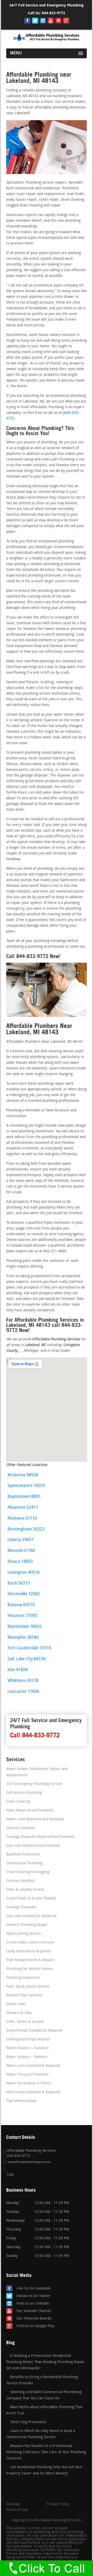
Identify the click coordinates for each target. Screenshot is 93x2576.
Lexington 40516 (24, 1573)
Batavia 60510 (21, 1605)
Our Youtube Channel (34, 2311)
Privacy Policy (58, 2505)
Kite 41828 (18, 1670)
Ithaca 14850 (20, 1562)
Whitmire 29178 (23, 1681)
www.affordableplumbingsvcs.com (29, 2162)
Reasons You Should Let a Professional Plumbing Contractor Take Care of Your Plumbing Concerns (46, 2452)
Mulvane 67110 (22, 1518)
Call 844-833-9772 (35, 1735)
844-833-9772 (53, 13)
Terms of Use (17, 2510)
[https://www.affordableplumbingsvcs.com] (47, 41)
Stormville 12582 (24, 1594)
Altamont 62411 (23, 1508)
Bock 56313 (19, 1583)
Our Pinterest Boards (34, 2319)
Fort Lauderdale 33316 (29, 1648)
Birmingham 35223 (26, 1529)
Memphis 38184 (23, 1638)
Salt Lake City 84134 (26, 1659)
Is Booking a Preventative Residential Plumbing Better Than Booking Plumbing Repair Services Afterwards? (45, 2362)
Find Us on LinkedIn (33, 2304)
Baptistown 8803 (24, 1497)
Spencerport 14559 (26, 1486)
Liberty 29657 (21, 1540)
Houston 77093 (22, 1616)
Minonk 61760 (21, 1551)
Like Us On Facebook (33, 2289)
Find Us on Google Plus (35, 2326)
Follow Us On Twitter (34, 2296)
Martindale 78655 (25, 1627)
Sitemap (13, 2505)
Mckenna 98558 (23, 1475)
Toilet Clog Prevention (28, 2422)
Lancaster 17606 (23, 1692)
